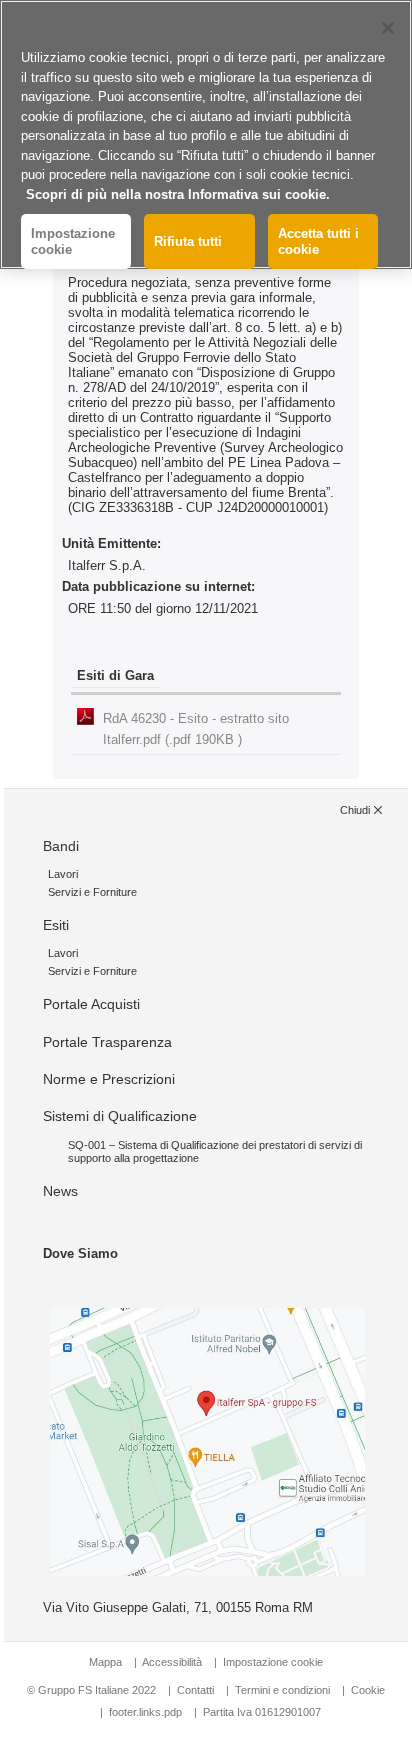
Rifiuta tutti (188, 241)
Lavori (63, 874)
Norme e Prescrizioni (109, 1079)
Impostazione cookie (273, 1662)
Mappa (105, 1662)
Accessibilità (173, 1662)
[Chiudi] (388, 28)
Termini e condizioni (282, 1690)
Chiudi (355, 810)
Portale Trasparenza (107, 1042)
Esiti (56, 925)
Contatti (195, 1690)
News (60, 1191)
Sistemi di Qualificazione (120, 1116)
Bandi (61, 846)
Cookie (368, 1690)
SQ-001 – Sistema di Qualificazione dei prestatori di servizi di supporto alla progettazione (215, 1151)
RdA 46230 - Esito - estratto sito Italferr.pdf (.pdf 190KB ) (196, 729)
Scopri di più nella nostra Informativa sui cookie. (178, 194)
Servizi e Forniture (92, 892)
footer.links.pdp (145, 1712)
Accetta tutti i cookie (318, 241)
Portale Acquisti (91, 1004)
